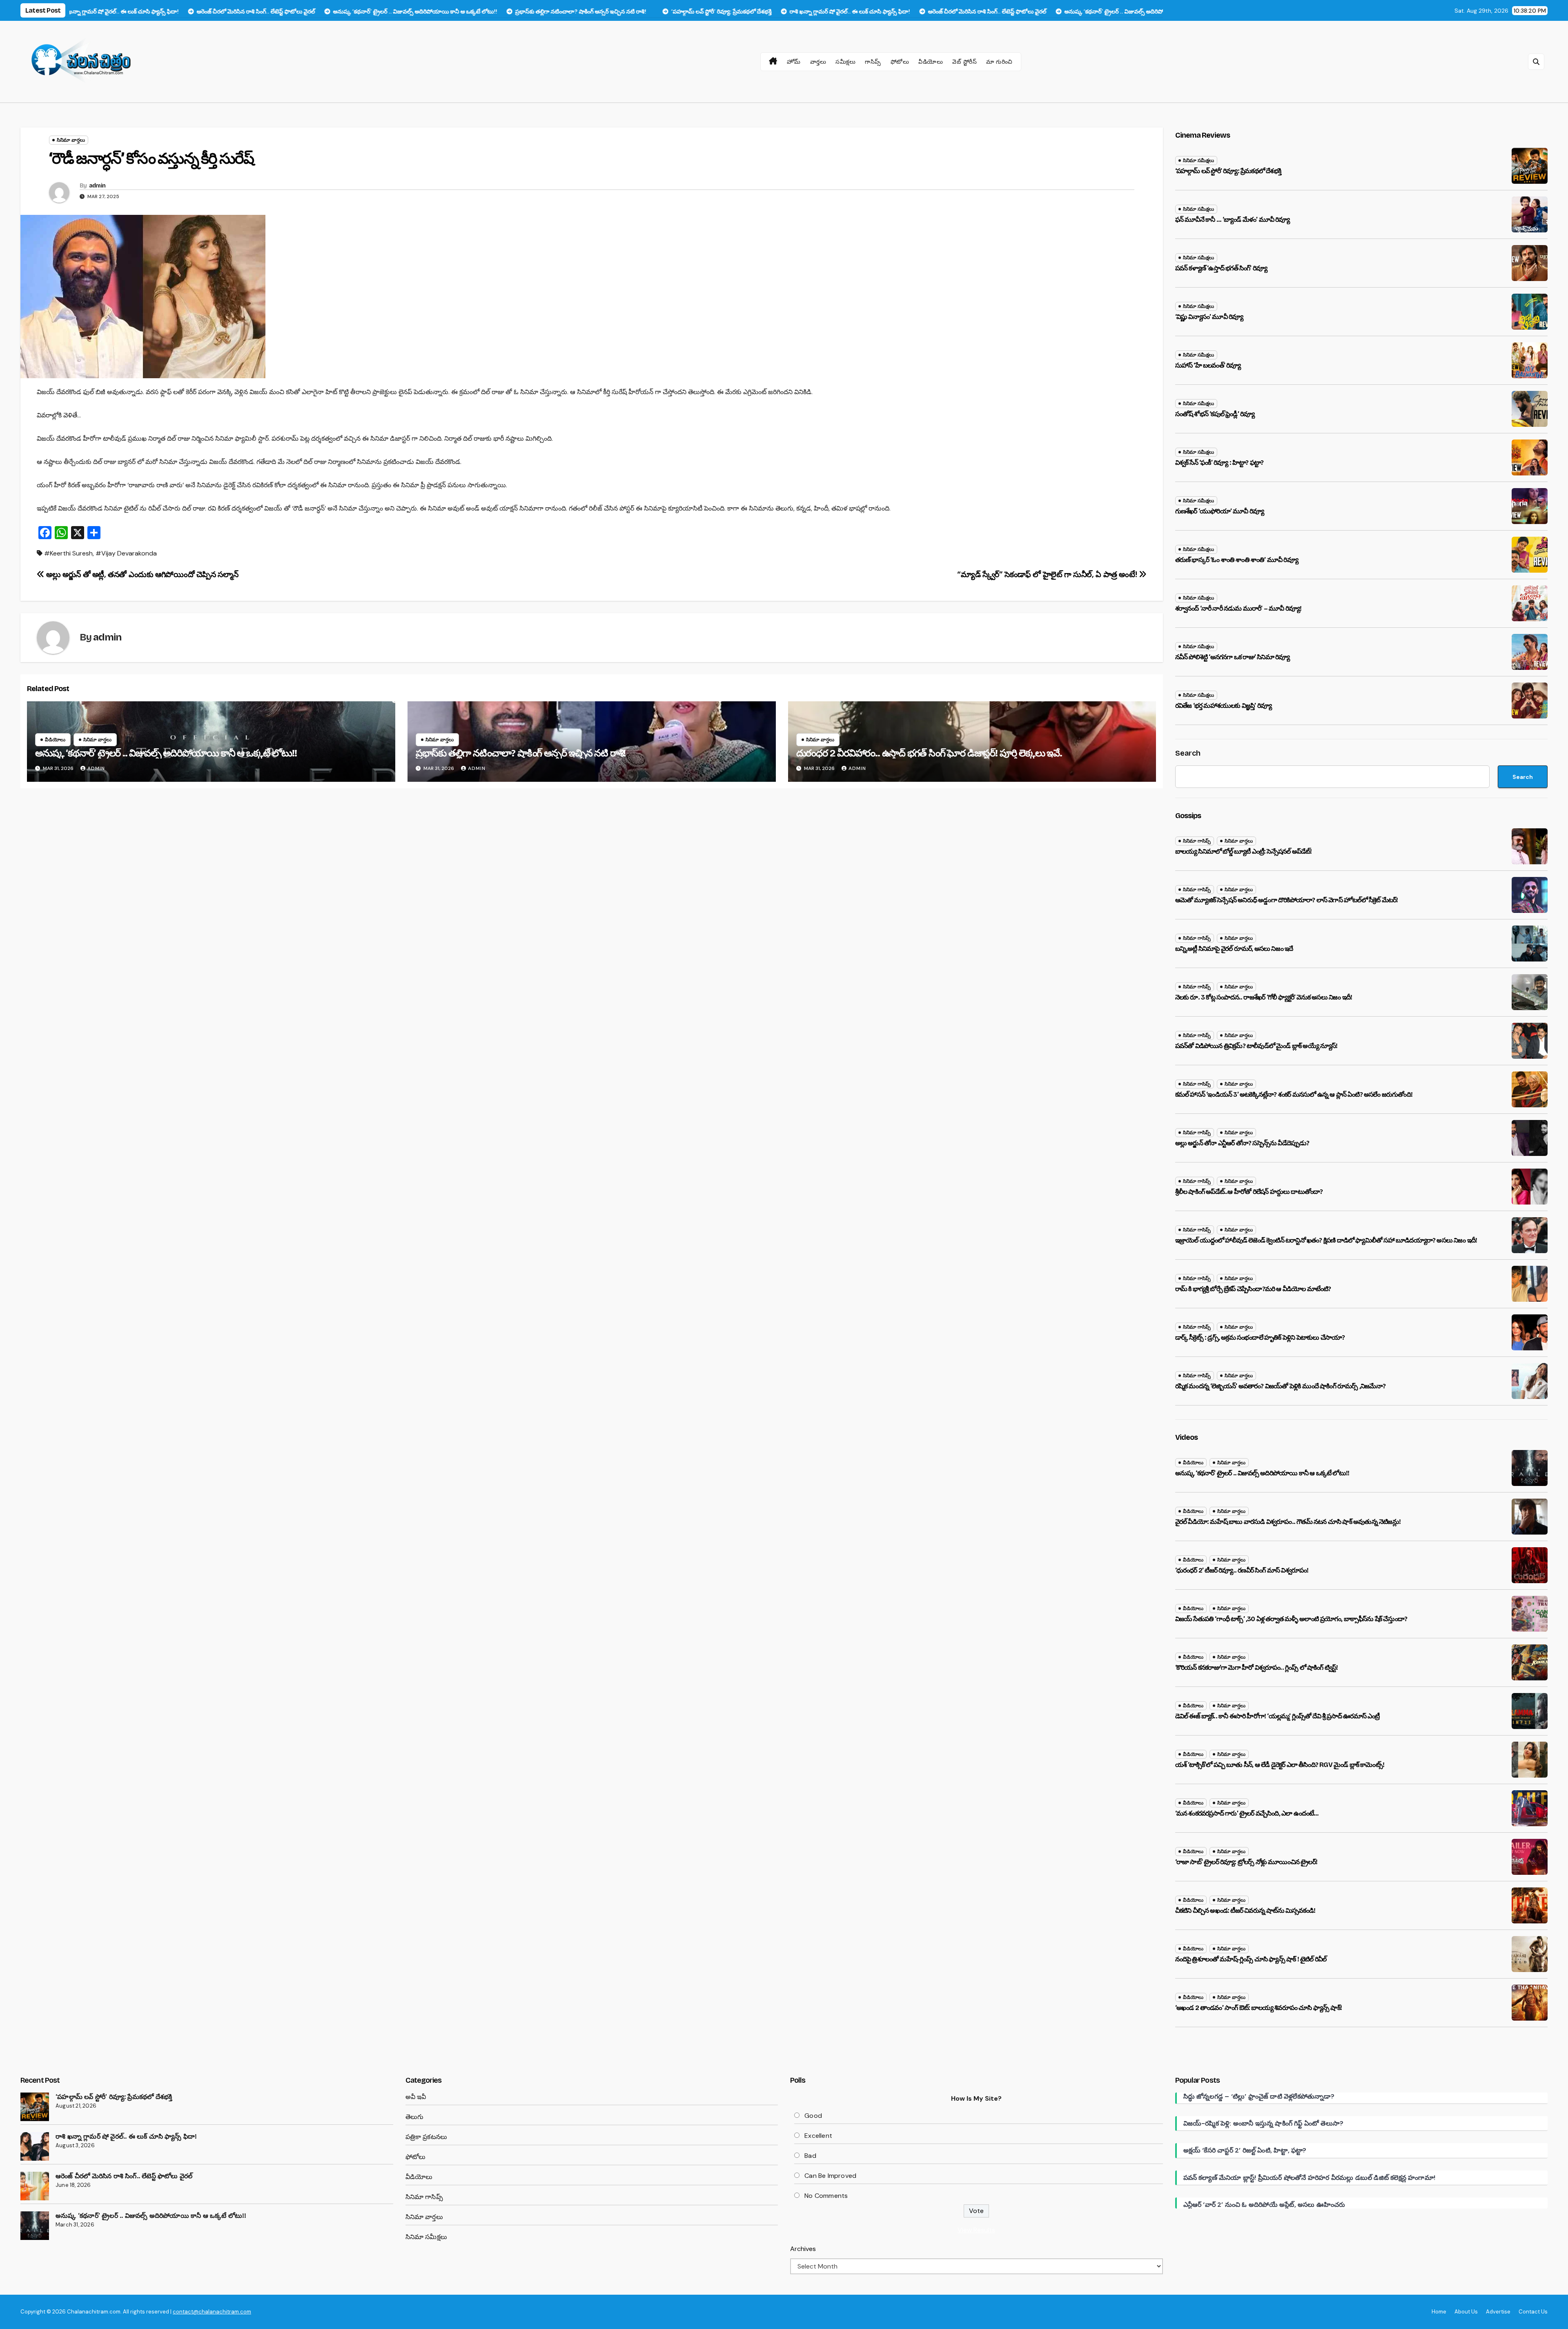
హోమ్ (794, 62)
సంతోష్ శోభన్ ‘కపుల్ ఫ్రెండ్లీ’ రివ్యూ (1215, 414)
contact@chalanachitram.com (212, 2312)
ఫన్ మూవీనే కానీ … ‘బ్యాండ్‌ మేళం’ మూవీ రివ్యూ (1233, 220)
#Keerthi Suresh (68, 553)
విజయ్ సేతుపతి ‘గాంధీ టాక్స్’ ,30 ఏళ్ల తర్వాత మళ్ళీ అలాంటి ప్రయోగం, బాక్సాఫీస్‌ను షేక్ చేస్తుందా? (1291, 1619)
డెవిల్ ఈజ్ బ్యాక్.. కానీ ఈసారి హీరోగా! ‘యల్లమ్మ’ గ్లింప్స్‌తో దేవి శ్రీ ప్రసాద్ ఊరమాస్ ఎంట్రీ (1277, 1716)
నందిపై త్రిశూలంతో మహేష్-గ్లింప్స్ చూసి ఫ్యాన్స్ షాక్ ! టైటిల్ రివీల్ (1251, 1959)
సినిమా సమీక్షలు (1198, 161)
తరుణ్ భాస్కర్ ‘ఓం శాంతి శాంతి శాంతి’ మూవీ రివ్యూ (1237, 560)
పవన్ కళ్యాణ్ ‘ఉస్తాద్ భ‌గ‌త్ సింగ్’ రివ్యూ (1221, 268)
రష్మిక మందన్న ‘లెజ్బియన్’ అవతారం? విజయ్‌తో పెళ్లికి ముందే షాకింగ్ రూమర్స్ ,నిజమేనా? (1280, 1386)
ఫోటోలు (900, 62)
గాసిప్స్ (873, 62)
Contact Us (1533, 2312)
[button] (1536, 62)
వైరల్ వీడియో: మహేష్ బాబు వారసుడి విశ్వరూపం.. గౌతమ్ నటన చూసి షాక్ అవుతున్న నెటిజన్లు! (1288, 1522)
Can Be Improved (830, 2176)
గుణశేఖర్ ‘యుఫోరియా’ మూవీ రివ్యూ (1220, 511)
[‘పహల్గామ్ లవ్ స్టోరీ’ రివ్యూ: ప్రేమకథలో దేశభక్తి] (35, 2107)
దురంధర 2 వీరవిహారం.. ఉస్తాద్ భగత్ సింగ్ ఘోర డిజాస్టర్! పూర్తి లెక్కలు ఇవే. (929, 753)
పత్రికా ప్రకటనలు (427, 2137)
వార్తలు (818, 62)
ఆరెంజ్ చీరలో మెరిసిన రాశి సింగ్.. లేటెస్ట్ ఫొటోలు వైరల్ (124, 2176)
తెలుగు (415, 2117)
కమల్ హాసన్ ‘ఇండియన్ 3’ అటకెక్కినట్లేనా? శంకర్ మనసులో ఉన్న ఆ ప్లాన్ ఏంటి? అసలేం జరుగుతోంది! (1294, 1094)
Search (1188, 753)
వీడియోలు (931, 62)
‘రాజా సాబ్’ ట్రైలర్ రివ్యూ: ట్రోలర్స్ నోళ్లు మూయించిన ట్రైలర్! (1246, 1862)
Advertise (1498, 2312)
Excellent (818, 2136)
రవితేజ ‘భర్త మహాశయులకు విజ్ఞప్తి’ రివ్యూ (1224, 706)
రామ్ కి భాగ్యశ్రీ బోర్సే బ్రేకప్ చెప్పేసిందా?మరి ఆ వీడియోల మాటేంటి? (1253, 1289)
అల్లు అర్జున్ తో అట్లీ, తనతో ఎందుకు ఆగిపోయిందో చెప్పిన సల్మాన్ (141, 574)
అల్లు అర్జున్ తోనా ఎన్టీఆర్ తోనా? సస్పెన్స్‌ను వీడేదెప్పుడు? (1242, 1143)
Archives (803, 2249)
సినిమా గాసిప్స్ (1197, 841)
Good (813, 2116)
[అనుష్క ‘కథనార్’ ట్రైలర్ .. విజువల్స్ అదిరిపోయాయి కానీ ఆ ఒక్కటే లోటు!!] (35, 2226)
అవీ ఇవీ (416, 2097)
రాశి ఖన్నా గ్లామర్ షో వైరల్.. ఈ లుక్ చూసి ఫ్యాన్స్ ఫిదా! (126, 2136)
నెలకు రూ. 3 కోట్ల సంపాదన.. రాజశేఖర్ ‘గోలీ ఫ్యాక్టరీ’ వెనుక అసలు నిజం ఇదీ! (1264, 997)
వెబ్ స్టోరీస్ (964, 62)
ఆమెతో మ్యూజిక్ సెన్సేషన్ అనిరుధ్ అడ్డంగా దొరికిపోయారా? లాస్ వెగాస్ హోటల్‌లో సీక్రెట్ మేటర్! (1287, 900)
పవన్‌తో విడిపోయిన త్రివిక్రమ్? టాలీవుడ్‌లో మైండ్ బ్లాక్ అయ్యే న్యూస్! (1256, 1046)
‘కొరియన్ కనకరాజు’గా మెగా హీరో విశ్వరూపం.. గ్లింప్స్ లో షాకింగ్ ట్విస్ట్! (1257, 1668)
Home (1439, 2312)
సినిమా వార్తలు (71, 140)
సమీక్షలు (845, 62)
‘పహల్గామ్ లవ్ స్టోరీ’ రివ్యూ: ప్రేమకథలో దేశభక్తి (1228, 171)
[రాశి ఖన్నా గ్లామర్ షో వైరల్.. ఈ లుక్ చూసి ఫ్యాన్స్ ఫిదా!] (35, 2146)
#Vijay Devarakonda (126, 553)
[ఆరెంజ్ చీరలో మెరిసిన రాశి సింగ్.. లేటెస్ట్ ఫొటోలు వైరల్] (35, 2186)
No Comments (826, 2196)
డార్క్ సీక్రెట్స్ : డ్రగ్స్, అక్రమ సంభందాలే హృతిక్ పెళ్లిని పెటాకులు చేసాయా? (1260, 1337)
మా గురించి (999, 62)
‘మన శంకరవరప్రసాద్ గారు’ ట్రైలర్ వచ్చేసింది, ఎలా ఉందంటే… (1247, 1813)
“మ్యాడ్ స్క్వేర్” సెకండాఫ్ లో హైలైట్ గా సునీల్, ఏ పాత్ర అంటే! (1048, 574)
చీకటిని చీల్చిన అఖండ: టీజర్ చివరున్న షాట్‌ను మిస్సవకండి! (1245, 1911)
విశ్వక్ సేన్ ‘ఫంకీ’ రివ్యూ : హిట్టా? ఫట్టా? (1219, 463)
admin (97, 186)
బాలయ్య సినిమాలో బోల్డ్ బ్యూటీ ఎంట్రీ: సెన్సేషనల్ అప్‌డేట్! (1244, 851)
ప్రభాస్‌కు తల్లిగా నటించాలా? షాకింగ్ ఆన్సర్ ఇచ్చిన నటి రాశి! (521, 753)
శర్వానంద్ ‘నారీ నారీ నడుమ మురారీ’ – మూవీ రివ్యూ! (1238, 608)
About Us (1466, 2312)
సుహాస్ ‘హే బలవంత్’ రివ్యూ (1208, 365)
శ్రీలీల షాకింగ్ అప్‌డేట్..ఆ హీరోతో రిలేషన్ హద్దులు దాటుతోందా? (1249, 1192)
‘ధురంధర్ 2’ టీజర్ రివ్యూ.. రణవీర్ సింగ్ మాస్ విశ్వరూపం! (1242, 1570)
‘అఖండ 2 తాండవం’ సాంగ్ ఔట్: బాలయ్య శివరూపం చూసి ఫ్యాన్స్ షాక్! (1258, 2008)
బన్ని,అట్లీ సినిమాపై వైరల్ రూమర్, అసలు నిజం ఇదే (1234, 949)
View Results (976, 2230)
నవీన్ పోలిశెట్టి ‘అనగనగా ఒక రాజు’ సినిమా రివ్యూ (1233, 657)
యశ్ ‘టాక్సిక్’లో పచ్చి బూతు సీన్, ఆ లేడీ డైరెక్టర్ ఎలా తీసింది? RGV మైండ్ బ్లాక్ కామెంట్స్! (1280, 1765)
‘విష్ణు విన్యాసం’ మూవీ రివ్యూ (1209, 317)
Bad (810, 2156)
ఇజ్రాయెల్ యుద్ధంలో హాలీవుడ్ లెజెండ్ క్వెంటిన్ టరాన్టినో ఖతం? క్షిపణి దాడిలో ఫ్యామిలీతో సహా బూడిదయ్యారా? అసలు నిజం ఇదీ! (1326, 1240)
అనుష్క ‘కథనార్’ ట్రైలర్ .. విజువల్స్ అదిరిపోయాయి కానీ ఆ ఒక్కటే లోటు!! (166, 753)
